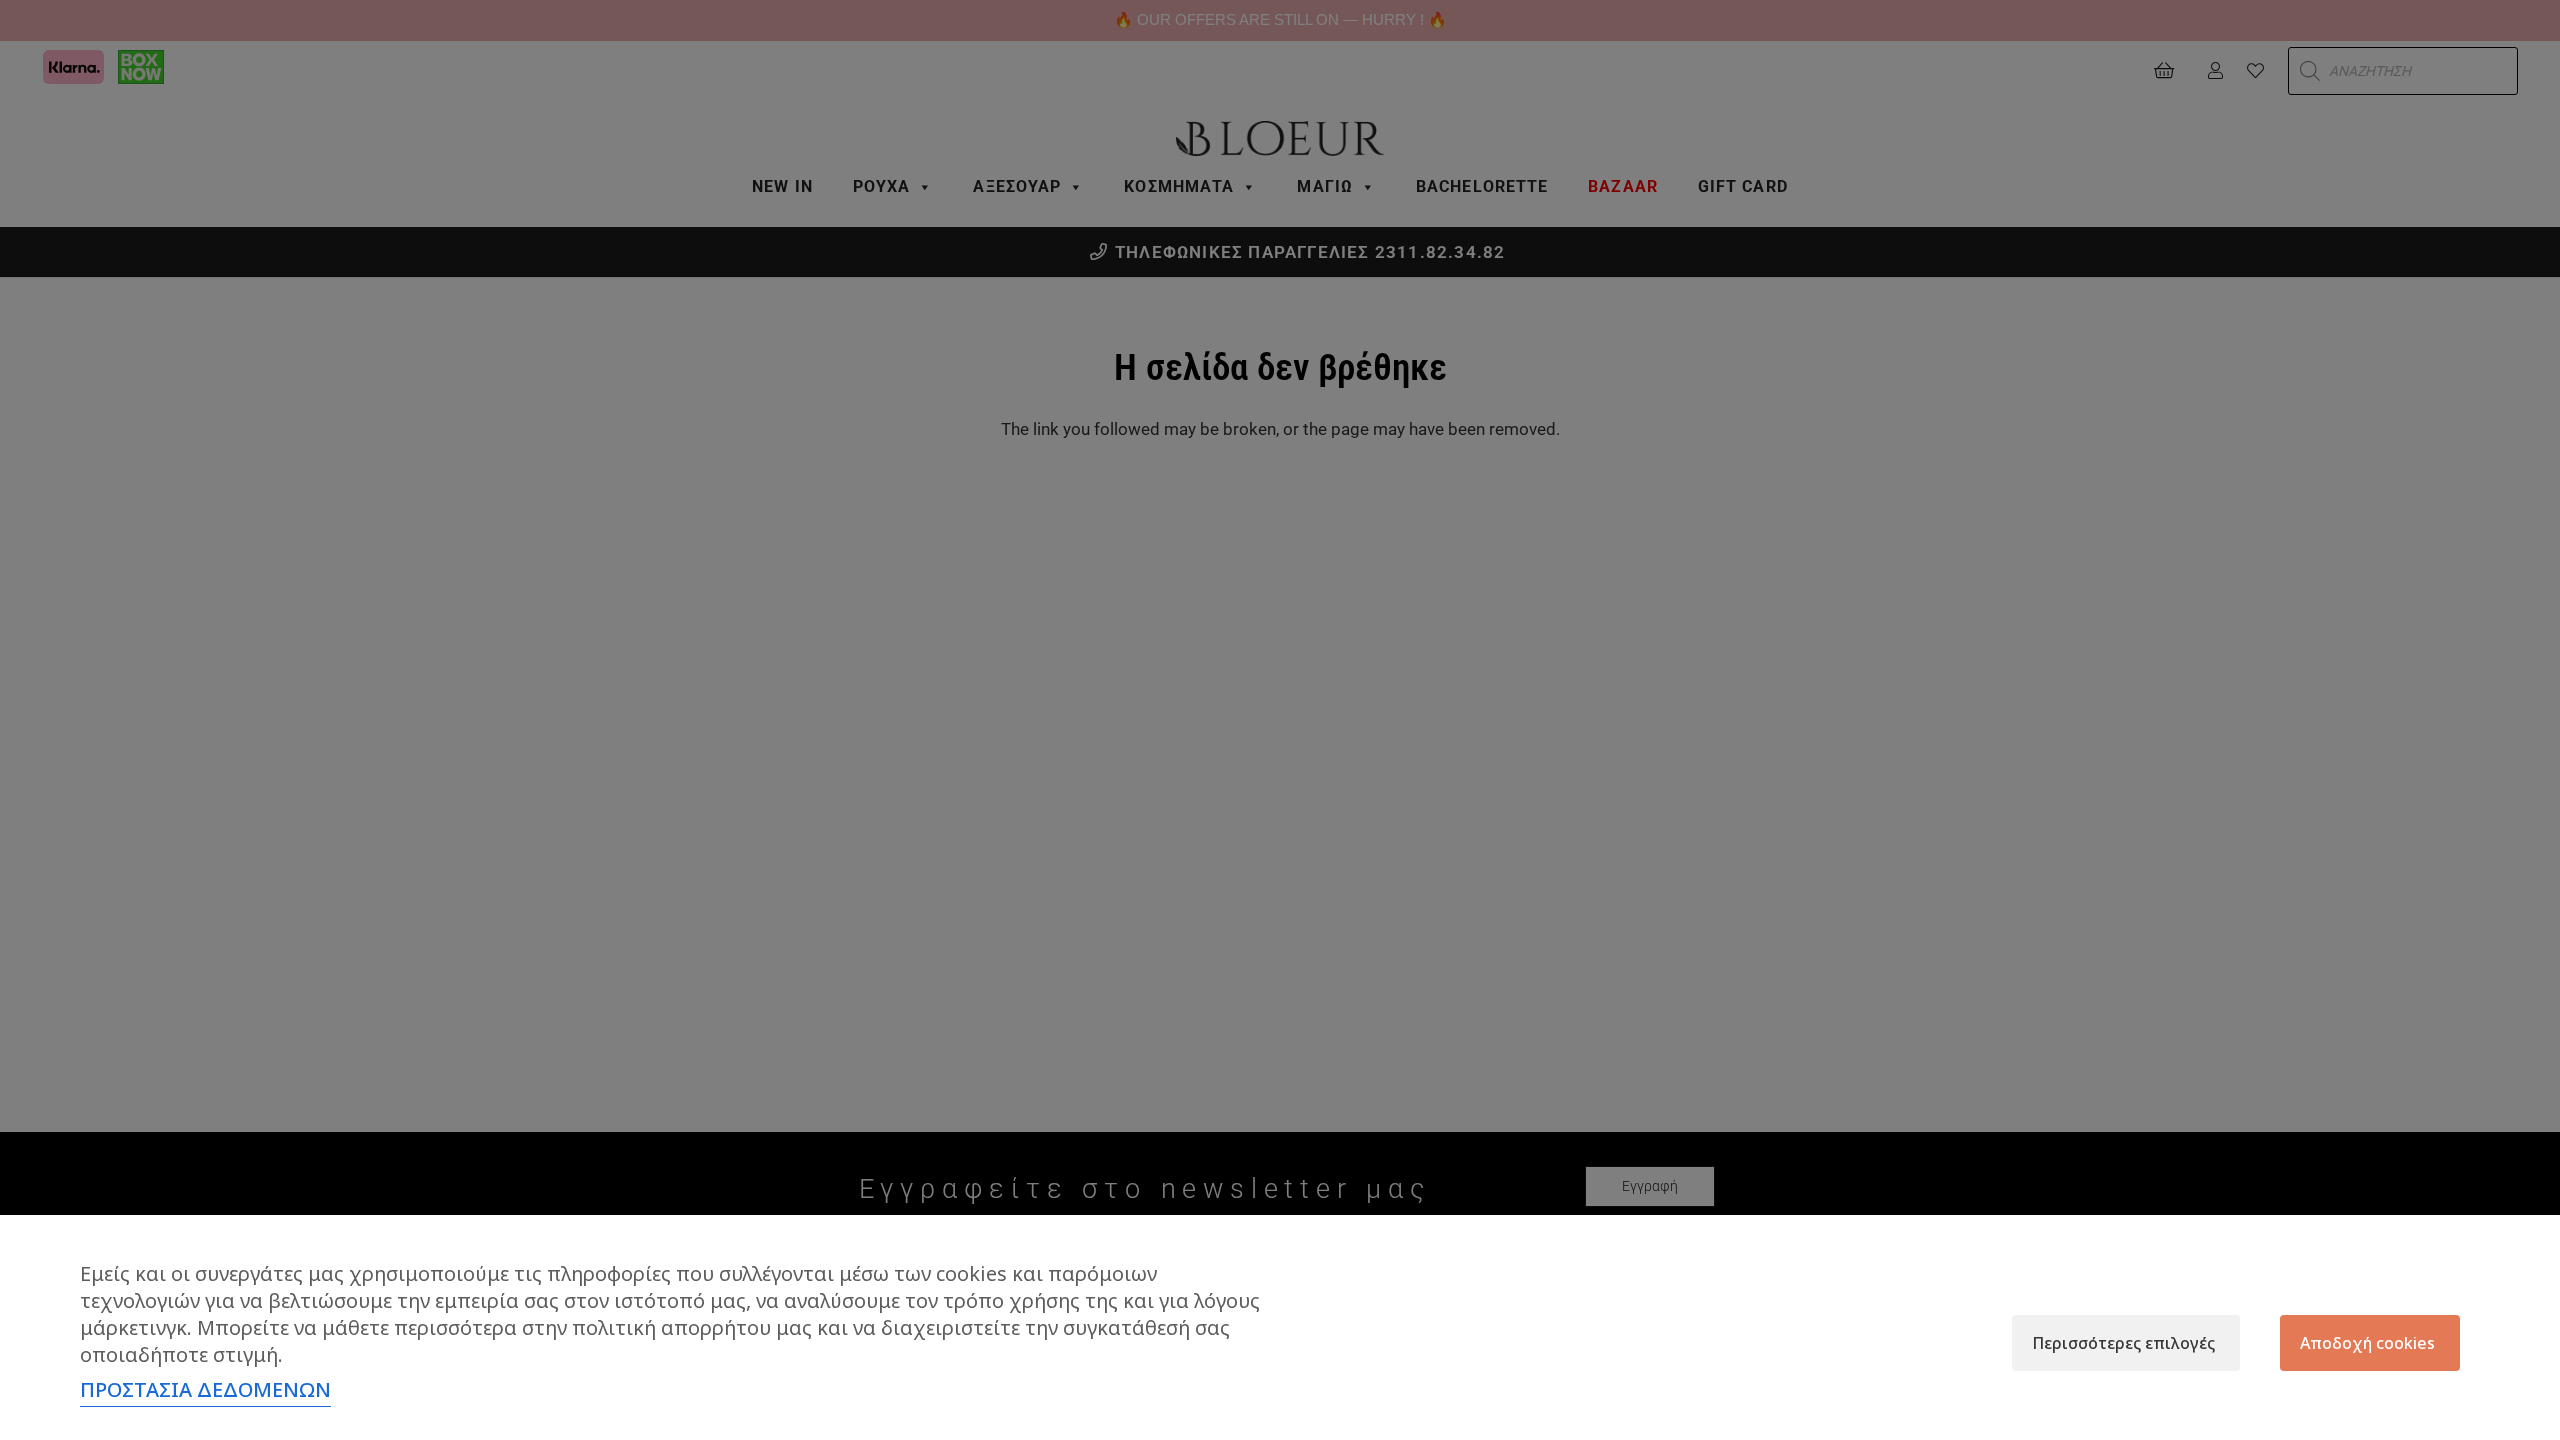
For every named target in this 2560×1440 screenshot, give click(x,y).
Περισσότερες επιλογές (2123, 1343)
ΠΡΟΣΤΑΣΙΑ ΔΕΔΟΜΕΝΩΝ (205, 1389)
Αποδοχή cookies (2367, 1343)
